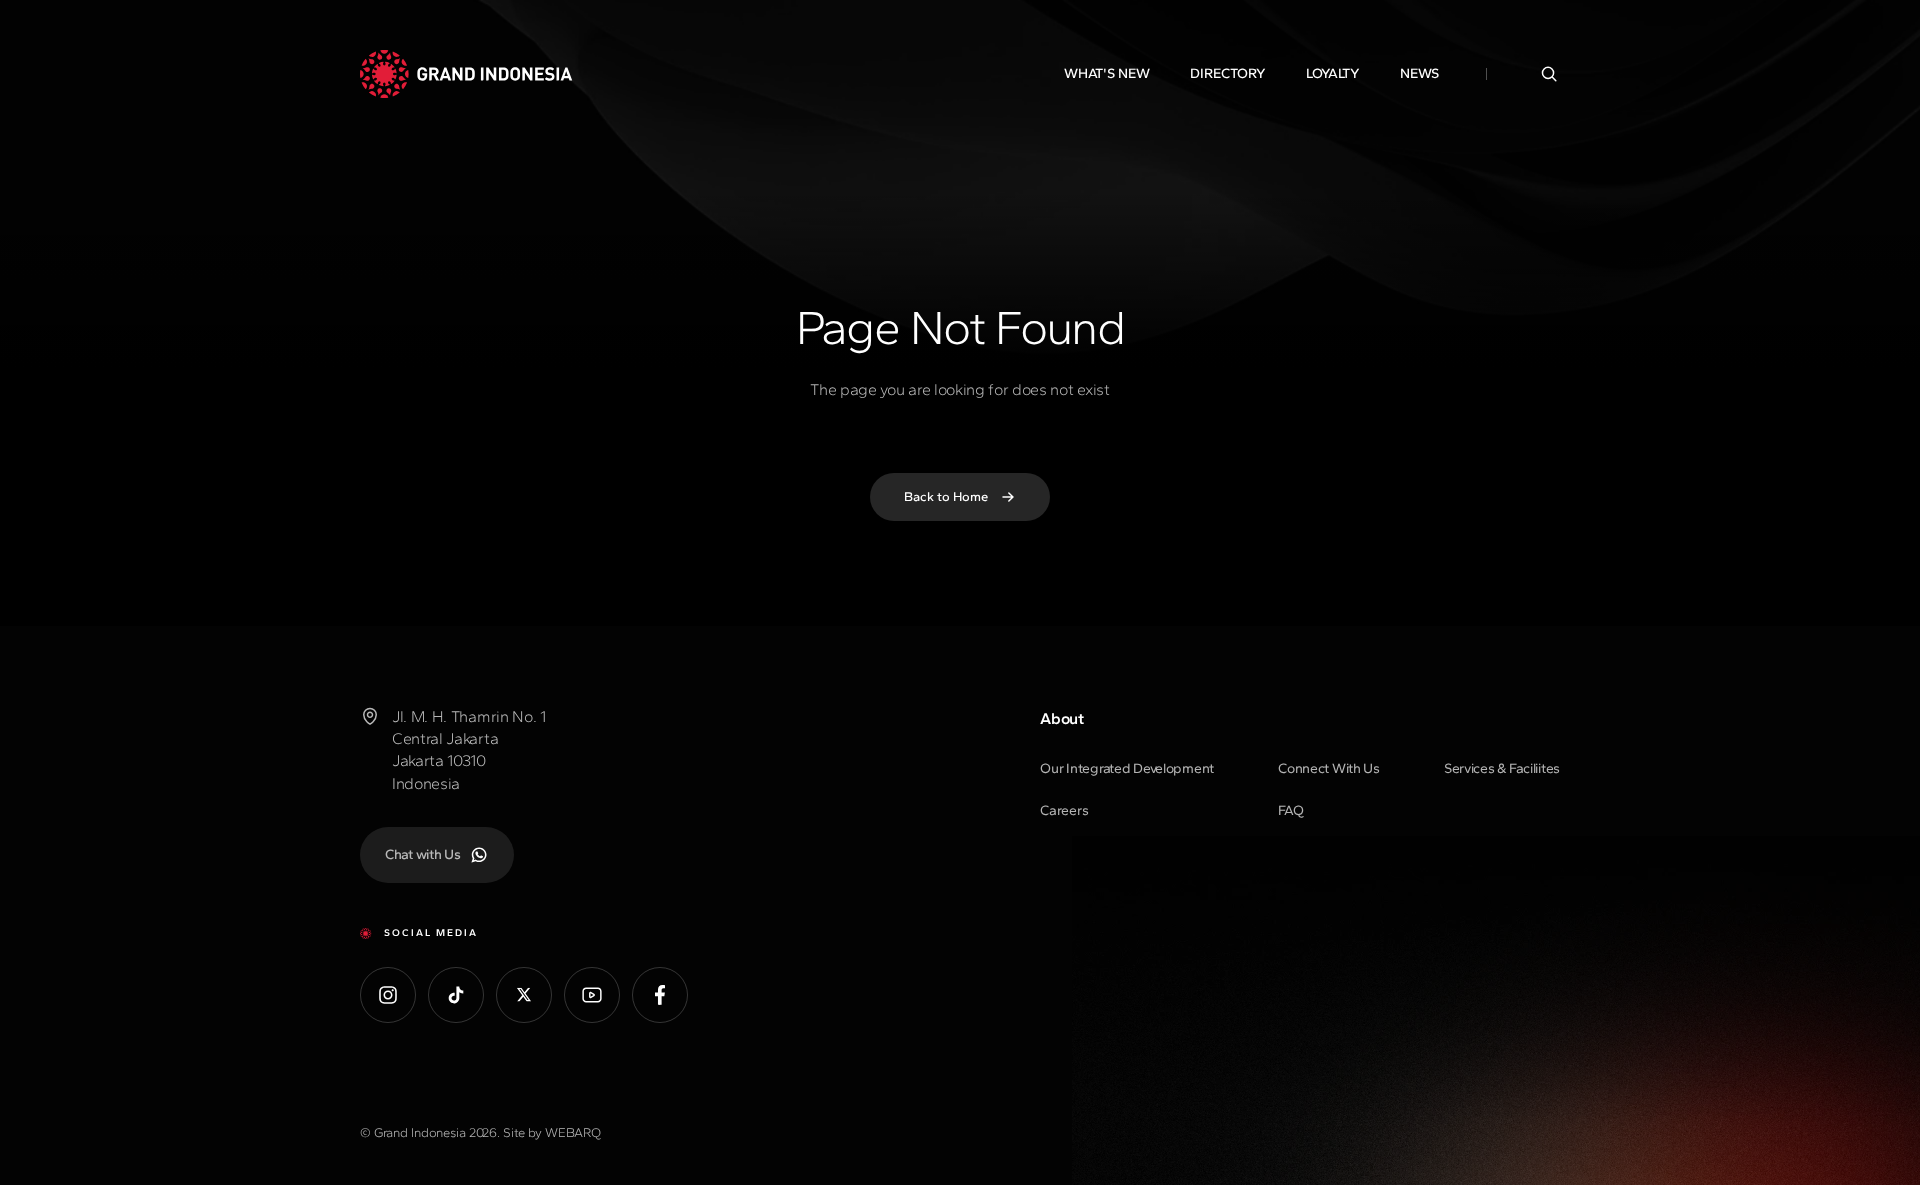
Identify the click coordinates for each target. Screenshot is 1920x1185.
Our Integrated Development (1127, 768)
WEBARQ (573, 1132)
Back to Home (946, 496)
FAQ (1290, 810)
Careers (1064, 810)
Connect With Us (1329, 768)
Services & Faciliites (1502, 768)
